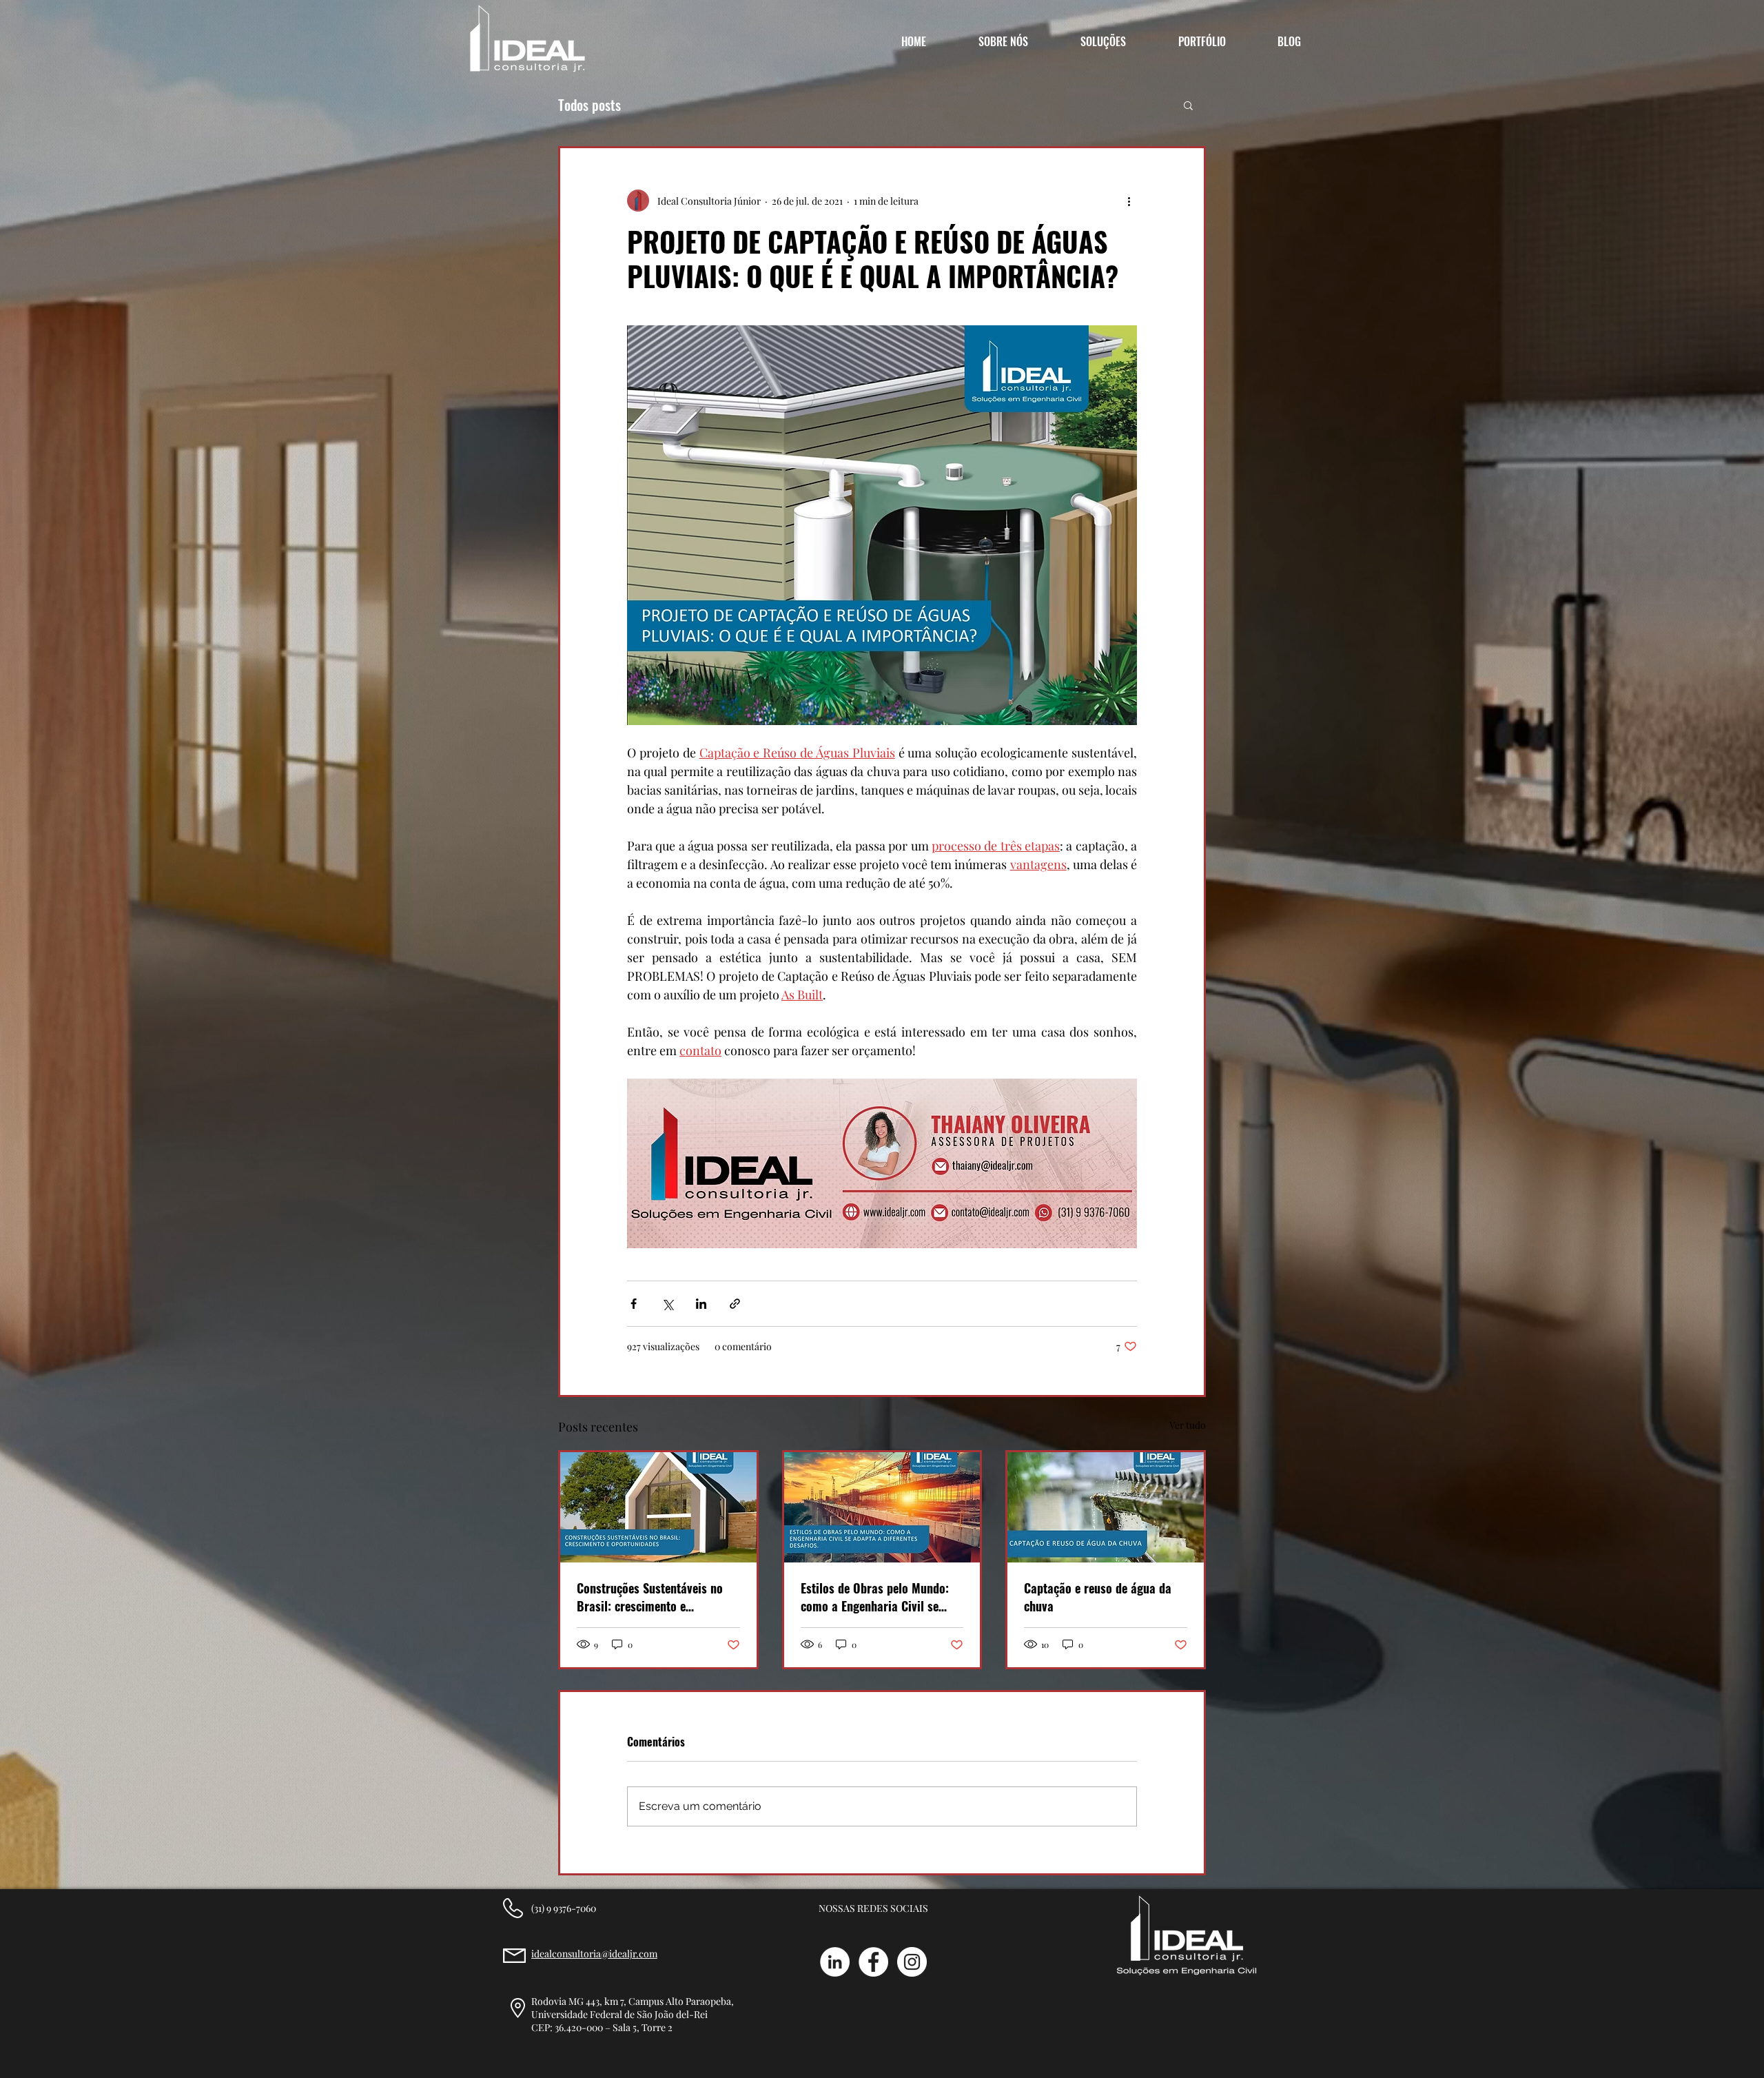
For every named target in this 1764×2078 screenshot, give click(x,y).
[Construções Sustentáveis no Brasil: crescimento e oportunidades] (658, 1507)
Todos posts (589, 105)
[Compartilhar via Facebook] (634, 1304)
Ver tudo (1188, 1425)
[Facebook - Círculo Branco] (873, 1962)
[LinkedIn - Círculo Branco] (835, 1962)
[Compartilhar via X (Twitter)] (667, 1304)
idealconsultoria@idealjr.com (594, 1954)
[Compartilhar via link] (735, 1304)
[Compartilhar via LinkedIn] (701, 1304)
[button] (1188, 105)
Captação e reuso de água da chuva (1098, 1597)
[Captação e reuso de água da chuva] (1106, 1507)
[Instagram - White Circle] (912, 1962)
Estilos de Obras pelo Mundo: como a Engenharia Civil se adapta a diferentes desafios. (875, 1597)
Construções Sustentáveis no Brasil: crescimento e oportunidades (650, 1597)
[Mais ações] (1129, 201)
